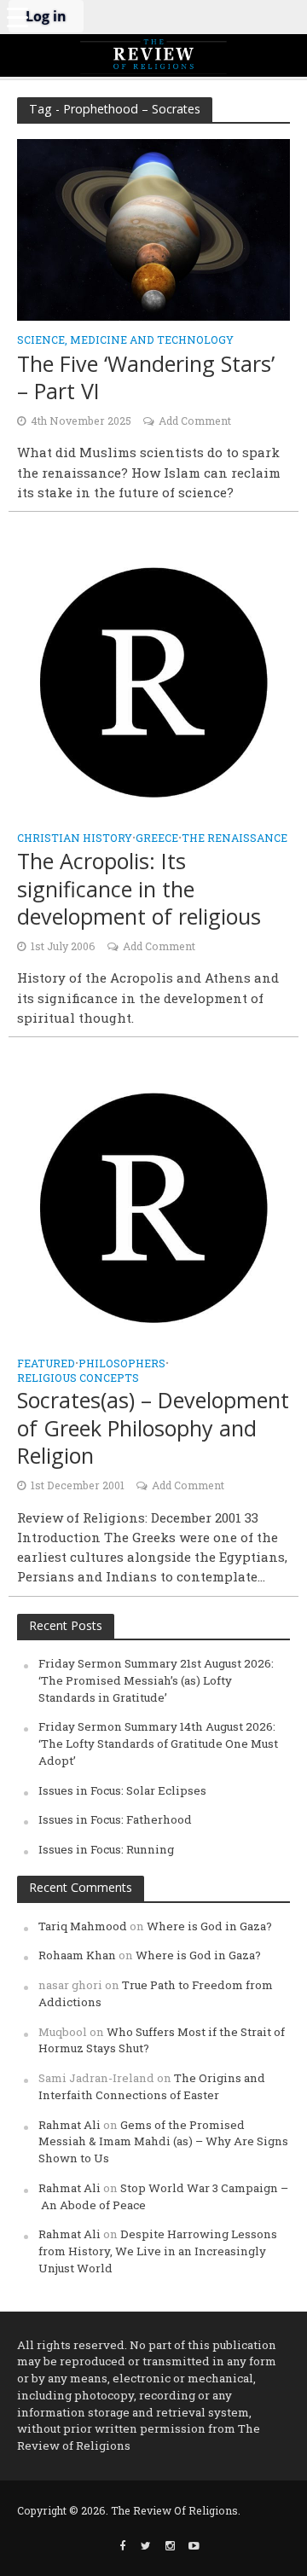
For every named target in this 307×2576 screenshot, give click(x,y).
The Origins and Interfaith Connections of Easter (152, 2086)
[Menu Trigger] (17, 17)
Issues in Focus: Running (106, 1849)
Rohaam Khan (77, 1955)
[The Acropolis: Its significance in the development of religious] (153, 681)
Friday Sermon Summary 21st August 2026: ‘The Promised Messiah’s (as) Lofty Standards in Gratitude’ (156, 1680)
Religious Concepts (78, 1378)
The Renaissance (235, 838)
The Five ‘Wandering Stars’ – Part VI (146, 377)
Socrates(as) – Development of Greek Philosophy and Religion (153, 1427)
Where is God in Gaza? (209, 1926)
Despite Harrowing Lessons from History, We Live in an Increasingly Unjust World (158, 2251)
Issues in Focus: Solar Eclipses (122, 1790)
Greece (157, 838)
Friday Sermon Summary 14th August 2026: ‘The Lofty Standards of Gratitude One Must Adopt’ (158, 1743)
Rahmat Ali (70, 2125)
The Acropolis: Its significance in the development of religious (139, 888)
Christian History (75, 838)
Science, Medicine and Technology (125, 340)
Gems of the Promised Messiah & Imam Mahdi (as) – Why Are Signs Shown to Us (163, 2142)
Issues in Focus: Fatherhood (115, 1819)
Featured (46, 1364)
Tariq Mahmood (83, 1926)
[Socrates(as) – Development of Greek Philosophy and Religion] (153, 1206)
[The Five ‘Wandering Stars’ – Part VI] (153, 229)
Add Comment (195, 421)
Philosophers (122, 1364)
